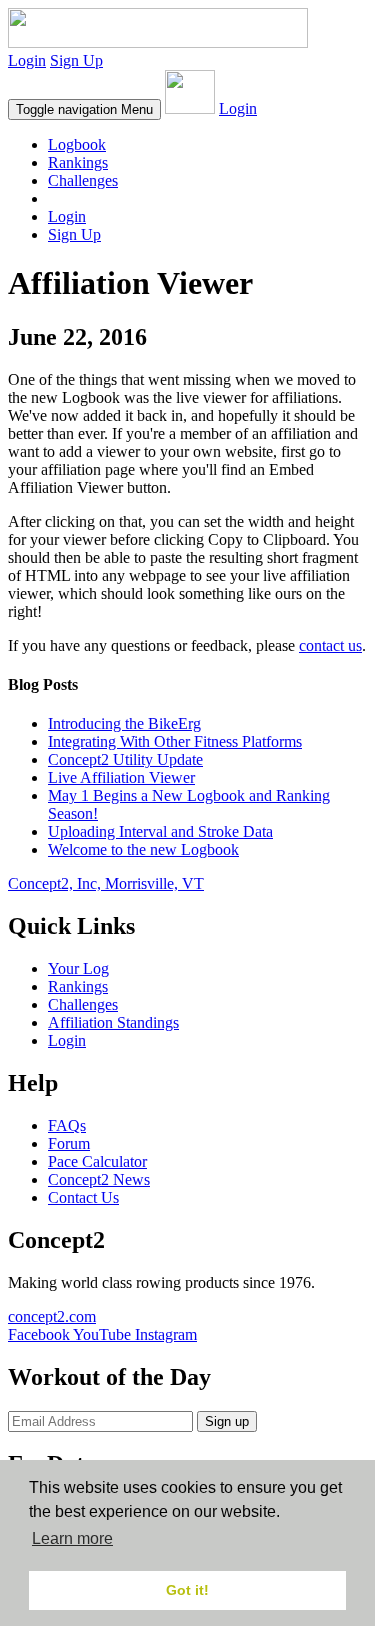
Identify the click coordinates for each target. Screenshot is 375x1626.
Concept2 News (99, 1179)
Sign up (227, 1421)
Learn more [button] (72, 1538)
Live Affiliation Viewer (121, 777)
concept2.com (52, 1316)
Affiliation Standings (113, 1022)
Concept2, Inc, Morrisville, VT (106, 883)
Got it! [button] (187, 1590)
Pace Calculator (97, 1161)
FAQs (67, 1125)
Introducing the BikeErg (124, 723)
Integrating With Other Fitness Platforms (175, 741)
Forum (69, 1143)
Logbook (77, 144)
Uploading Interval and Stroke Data (160, 831)
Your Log (78, 968)
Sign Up (76, 60)
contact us (330, 645)
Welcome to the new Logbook (143, 849)
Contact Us (83, 1197)
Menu (84, 109)
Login (27, 60)
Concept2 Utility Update (125, 759)
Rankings (78, 162)
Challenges (83, 180)
